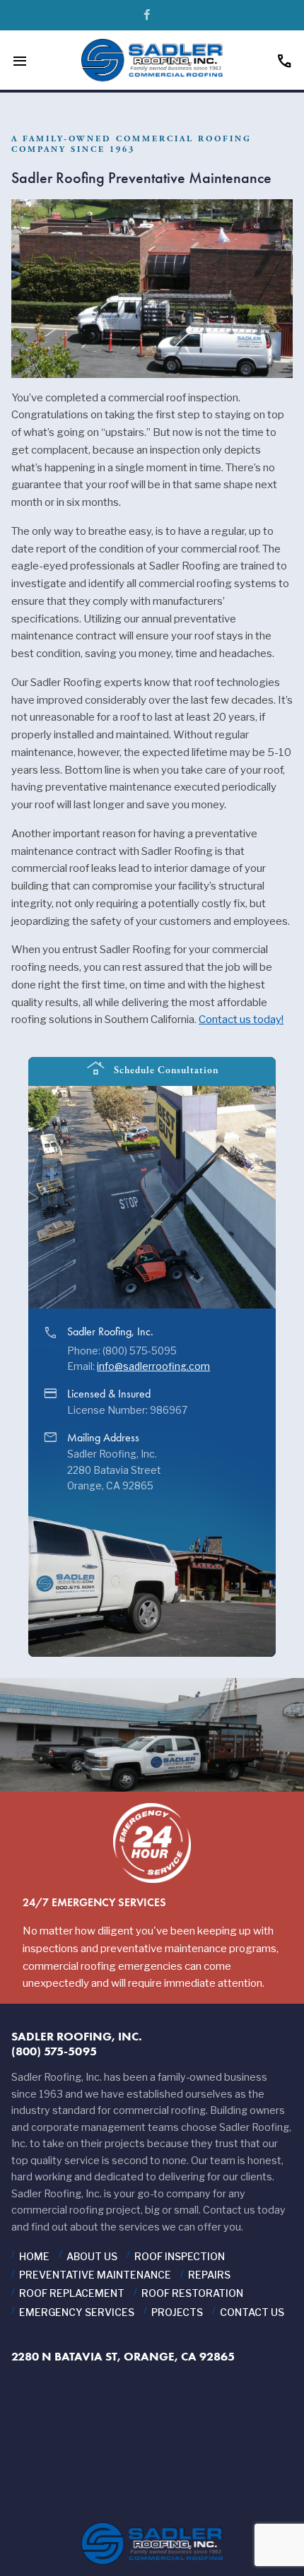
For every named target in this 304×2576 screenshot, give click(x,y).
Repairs (209, 2275)
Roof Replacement (72, 2293)
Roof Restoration (192, 2293)
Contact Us (252, 2312)
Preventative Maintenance (95, 2275)
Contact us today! (241, 1020)
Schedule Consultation (152, 1069)
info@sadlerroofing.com (153, 1366)
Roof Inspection (180, 2256)
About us (92, 2256)
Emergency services (77, 2312)
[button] (266, 1135)
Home (34, 2256)
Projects (177, 2312)
